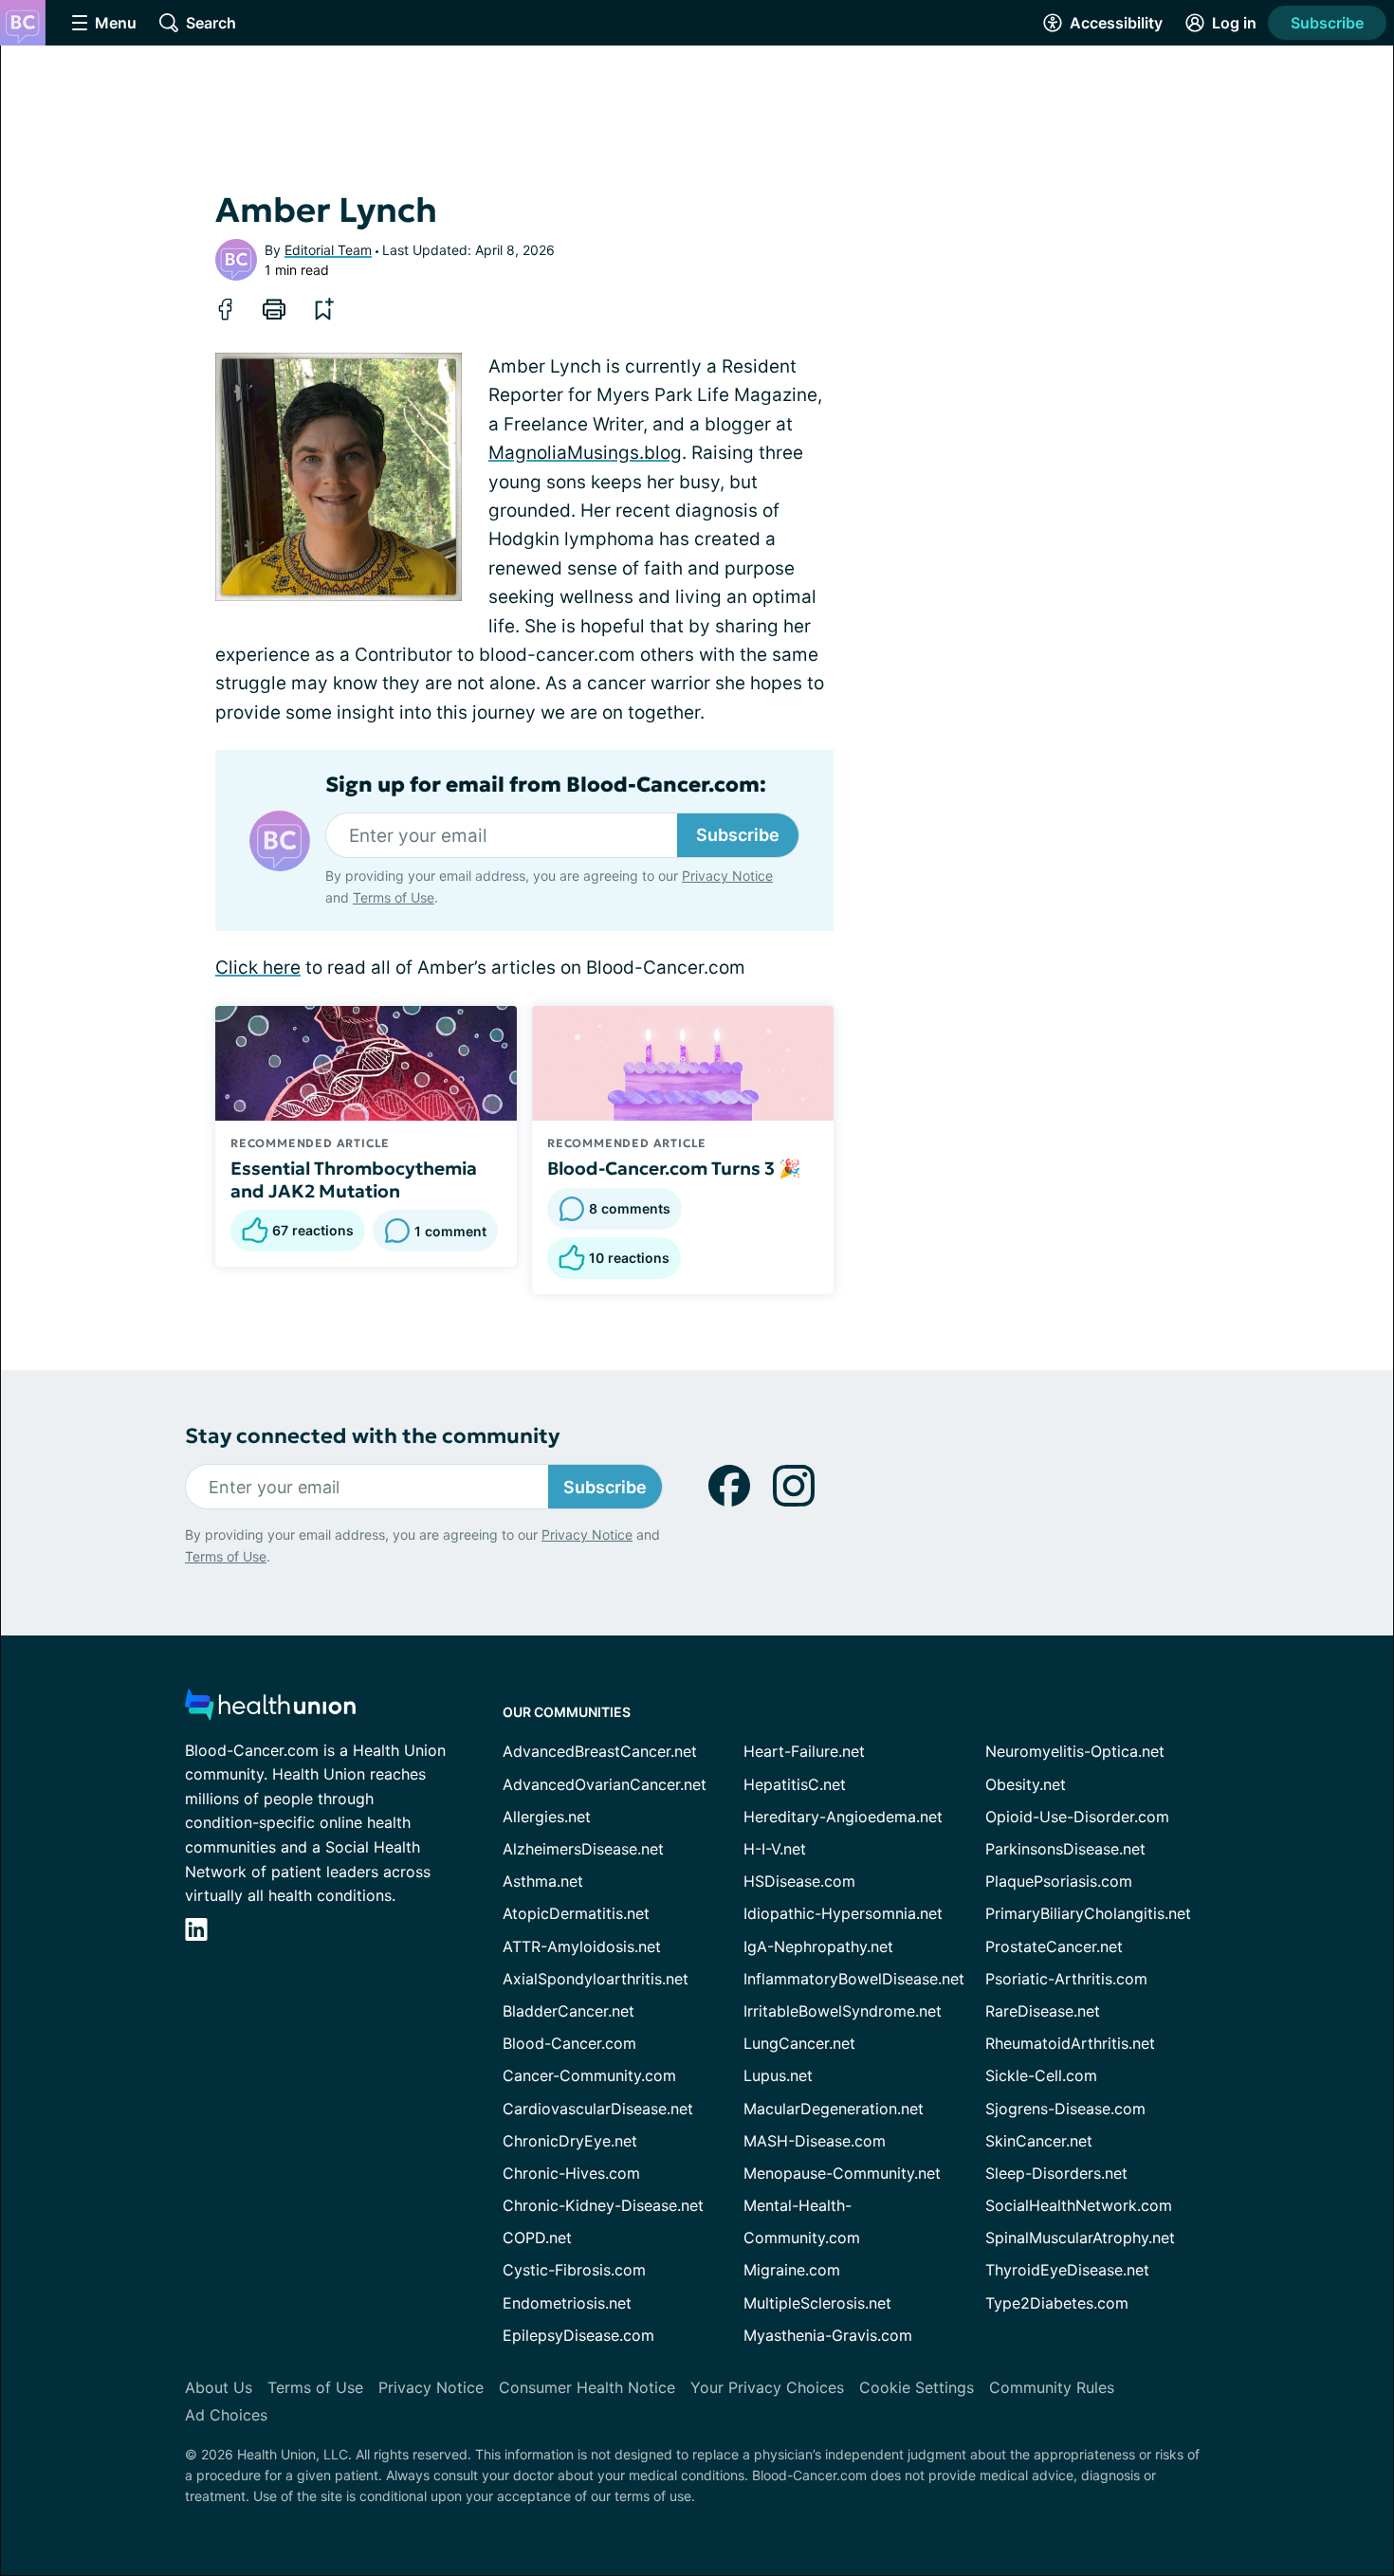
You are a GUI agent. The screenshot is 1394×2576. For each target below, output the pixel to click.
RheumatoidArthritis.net (1070, 2043)
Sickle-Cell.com (1041, 2075)
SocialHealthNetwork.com (1079, 2205)
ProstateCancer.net (1054, 1946)
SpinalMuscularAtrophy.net (1080, 2238)
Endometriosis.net (567, 2303)
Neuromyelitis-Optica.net (1075, 1751)
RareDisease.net (1043, 2011)
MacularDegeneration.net (834, 2109)
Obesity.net (1026, 1784)
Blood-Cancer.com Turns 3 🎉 (674, 1168)
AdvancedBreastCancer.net (600, 1751)
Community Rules (1052, 2387)
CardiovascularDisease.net (598, 2109)
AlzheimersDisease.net (583, 1849)
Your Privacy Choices (767, 2387)
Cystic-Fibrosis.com (574, 2270)
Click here (258, 968)
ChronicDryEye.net (570, 2141)
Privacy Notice (727, 876)
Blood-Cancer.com (569, 2043)
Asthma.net (543, 1881)
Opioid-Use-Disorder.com (1077, 1817)
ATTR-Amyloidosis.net (582, 1946)
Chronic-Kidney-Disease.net (603, 2205)
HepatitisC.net (795, 1784)
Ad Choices (226, 2415)
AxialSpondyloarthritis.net (596, 1979)
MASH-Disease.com (815, 2141)
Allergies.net (547, 1817)
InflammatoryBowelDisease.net (854, 1979)
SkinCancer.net (1039, 2141)
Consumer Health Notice (587, 2387)
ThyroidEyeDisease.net (1067, 2270)
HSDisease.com (799, 1881)
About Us (219, 2387)
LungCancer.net (799, 2043)
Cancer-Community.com (589, 2075)
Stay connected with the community (372, 1436)
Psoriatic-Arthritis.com (1066, 1979)
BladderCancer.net (569, 2011)
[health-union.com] (270, 1710)
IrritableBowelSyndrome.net (843, 2011)
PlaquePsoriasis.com (1059, 1881)
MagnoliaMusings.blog (585, 453)
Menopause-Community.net (842, 2173)
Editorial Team (328, 250)
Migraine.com (792, 2270)
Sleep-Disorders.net (1056, 2173)
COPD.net (537, 2238)
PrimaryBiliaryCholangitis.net (1088, 1913)
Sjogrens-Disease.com (1065, 2109)
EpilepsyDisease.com (578, 2335)
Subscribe (1327, 23)
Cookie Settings (917, 2387)
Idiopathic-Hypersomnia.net (843, 1913)
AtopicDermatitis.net (576, 1913)
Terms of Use (394, 897)
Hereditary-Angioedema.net (843, 1817)
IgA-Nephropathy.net (818, 1946)
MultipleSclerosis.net (817, 2303)
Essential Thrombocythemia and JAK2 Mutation (354, 1179)
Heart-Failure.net (804, 1751)
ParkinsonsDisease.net (1065, 1849)
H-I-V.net (775, 1849)
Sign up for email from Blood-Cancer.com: (546, 785)
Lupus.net (778, 2075)
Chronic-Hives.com (571, 2173)
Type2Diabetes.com (1057, 2303)
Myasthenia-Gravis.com (828, 2335)
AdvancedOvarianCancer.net (605, 1784)
